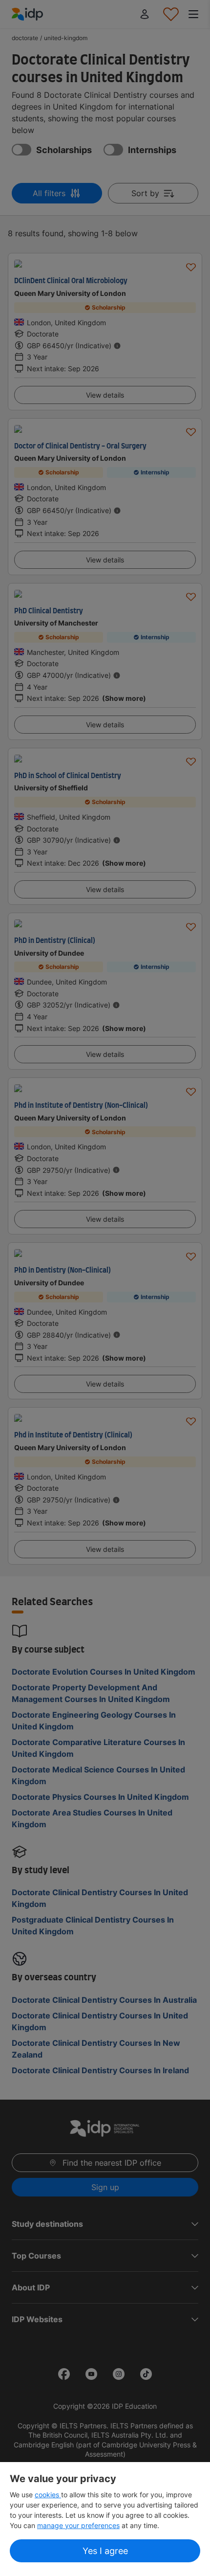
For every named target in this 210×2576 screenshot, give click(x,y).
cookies (48, 2495)
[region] (105, 2519)
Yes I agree (105, 2551)
